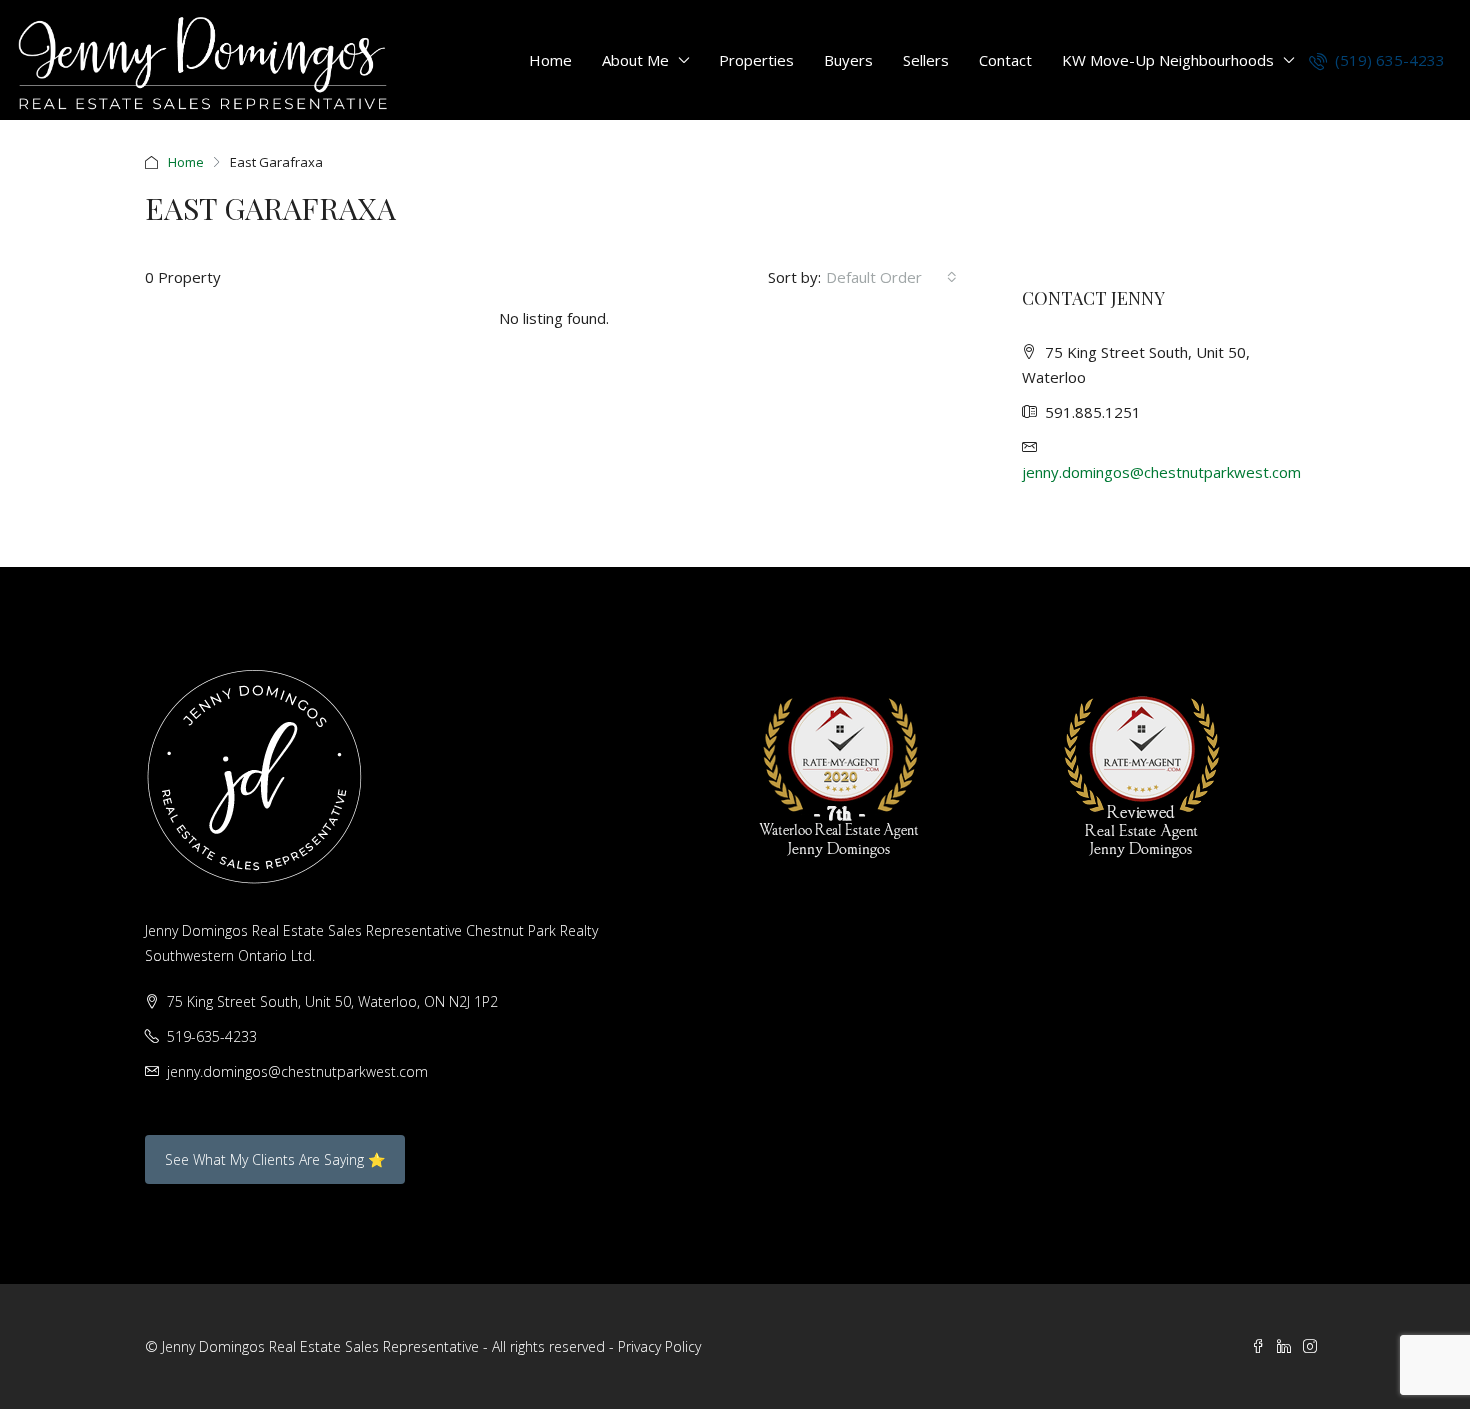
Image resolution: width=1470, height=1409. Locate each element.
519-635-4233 (212, 1036)
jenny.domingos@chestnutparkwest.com (1161, 472)
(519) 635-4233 (1388, 60)
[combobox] (891, 277)
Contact (1005, 60)
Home (550, 60)
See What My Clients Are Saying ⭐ (275, 1159)
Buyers (848, 60)
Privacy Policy (659, 1346)
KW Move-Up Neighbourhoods (1168, 60)
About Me (635, 60)
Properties (756, 60)
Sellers (926, 60)
